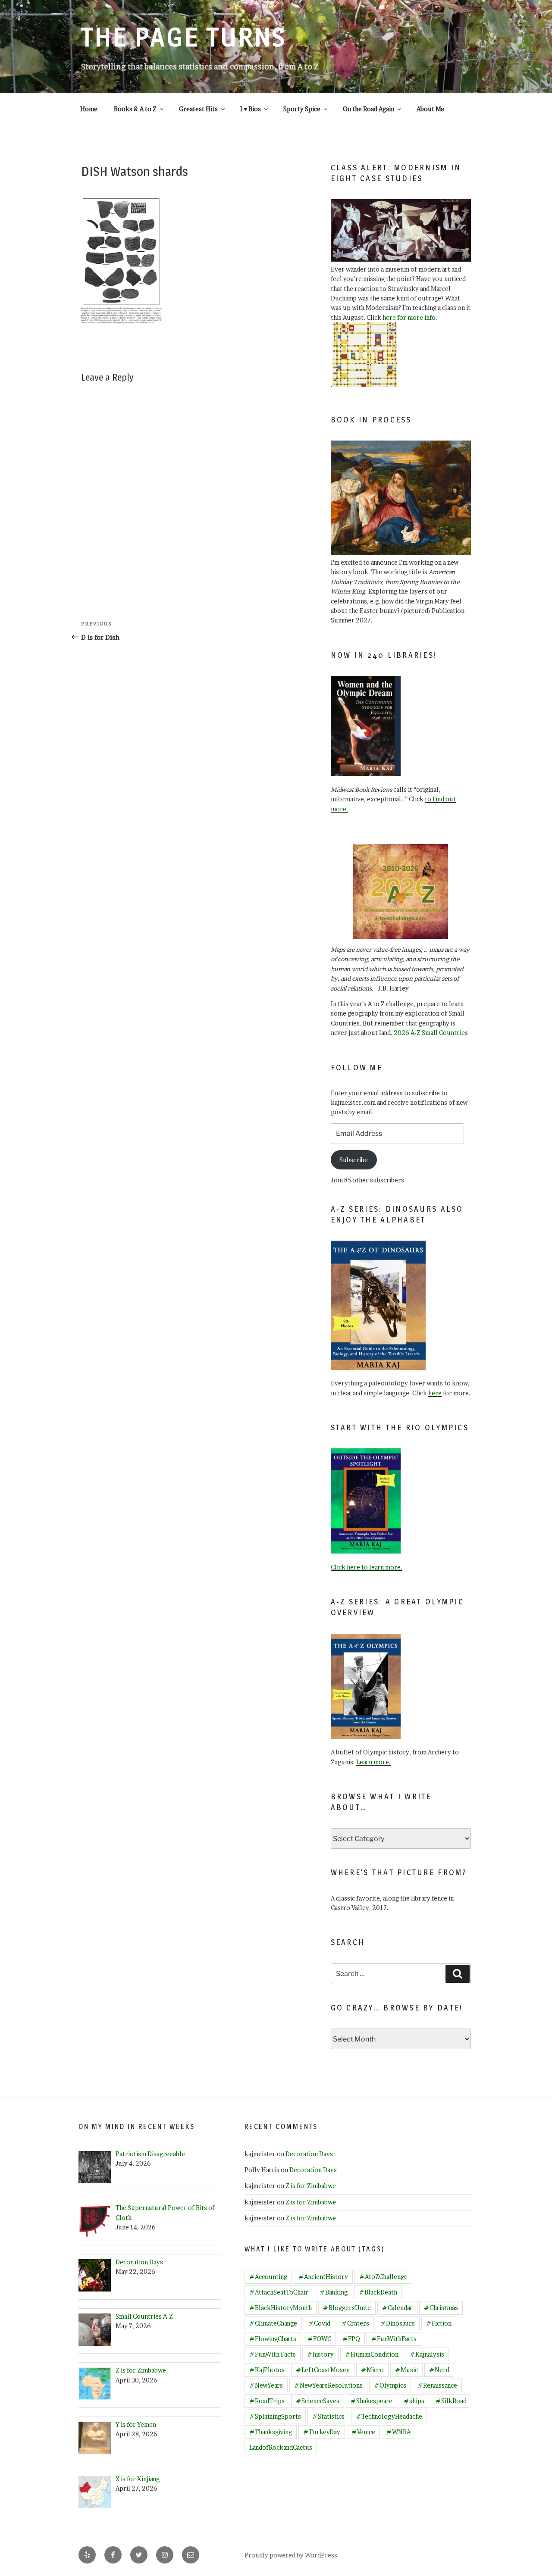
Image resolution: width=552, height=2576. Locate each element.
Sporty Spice (302, 109)
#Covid (319, 2323)
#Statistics (328, 2416)
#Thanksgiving (271, 2432)
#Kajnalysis (427, 2354)
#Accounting (268, 2277)
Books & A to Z (135, 109)
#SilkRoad (451, 2401)
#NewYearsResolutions (328, 2385)
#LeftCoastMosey (323, 2370)
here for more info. (410, 317)
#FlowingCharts (273, 2339)
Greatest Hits (198, 109)
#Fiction (439, 2323)
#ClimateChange (273, 2323)
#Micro (372, 2370)
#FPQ (351, 2339)
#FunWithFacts (394, 2339)
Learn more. (373, 1762)
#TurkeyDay (322, 2432)
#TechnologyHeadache (389, 2416)
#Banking (334, 2292)
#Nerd (439, 2370)
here (435, 1393)
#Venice (363, 2432)
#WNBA (398, 2432)
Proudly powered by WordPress (291, 2555)
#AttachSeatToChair (279, 2292)
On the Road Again (369, 109)
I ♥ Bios (251, 109)
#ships (414, 2401)
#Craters (355, 2323)
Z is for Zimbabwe (311, 2186)
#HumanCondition (372, 2354)
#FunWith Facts (273, 2354)
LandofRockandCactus (281, 2447)
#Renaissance (437, 2385)
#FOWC (319, 2339)
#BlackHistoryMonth (281, 2308)
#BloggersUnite (347, 2308)
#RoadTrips (267, 2401)
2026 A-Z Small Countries (431, 1033)
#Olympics (390, 2385)
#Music (406, 2370)
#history (320, 2354)
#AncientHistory (323, 2277)
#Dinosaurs (398, 2323)
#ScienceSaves (318, 2401)
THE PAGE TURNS (184, 37)
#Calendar (397, 2308)
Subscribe (354, 1160)
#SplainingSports (275, 2416)
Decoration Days (309, 2154)
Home (89, 109)
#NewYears (266, 2385)
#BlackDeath (378, 2292)
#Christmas (441, 2308)
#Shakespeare (372, 2401)
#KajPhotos (267, 2370)
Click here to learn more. (367, 1567)
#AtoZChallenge (383, 2277)
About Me (430, 109)
